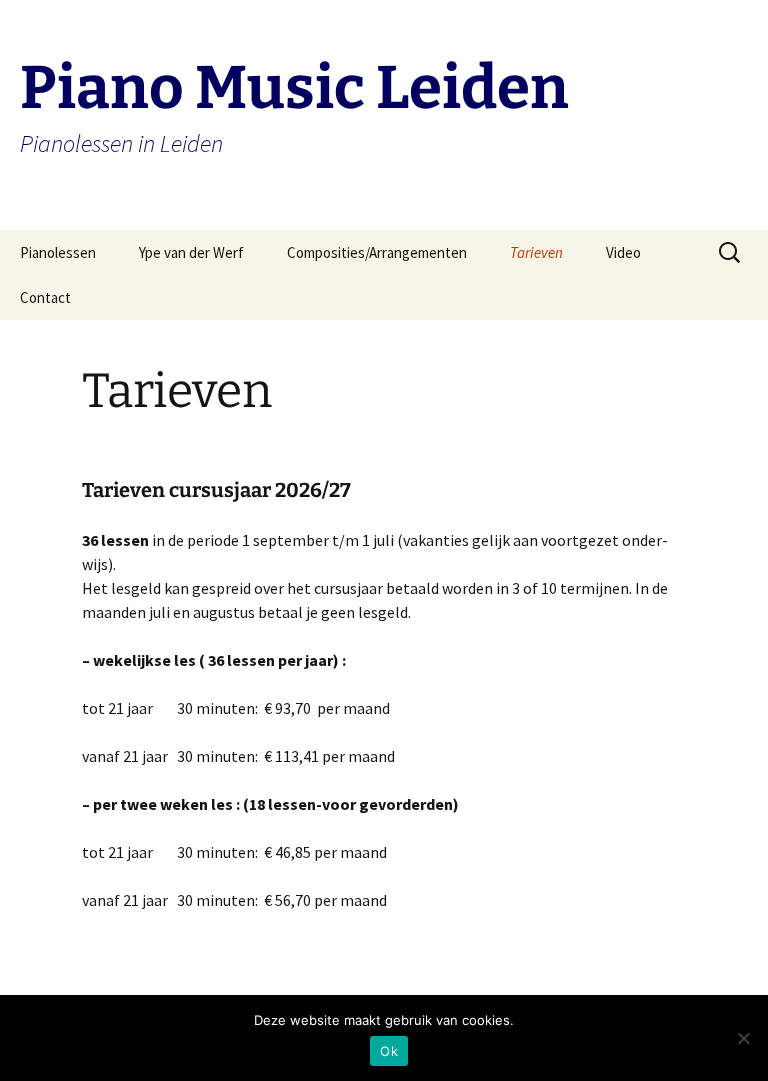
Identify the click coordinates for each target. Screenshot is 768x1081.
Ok (389, 1051)
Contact (45, 297)
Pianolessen (58, 252)
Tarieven (536, 252)
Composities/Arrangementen (377, 252)
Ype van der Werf (191, 252)
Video (623, 252)
